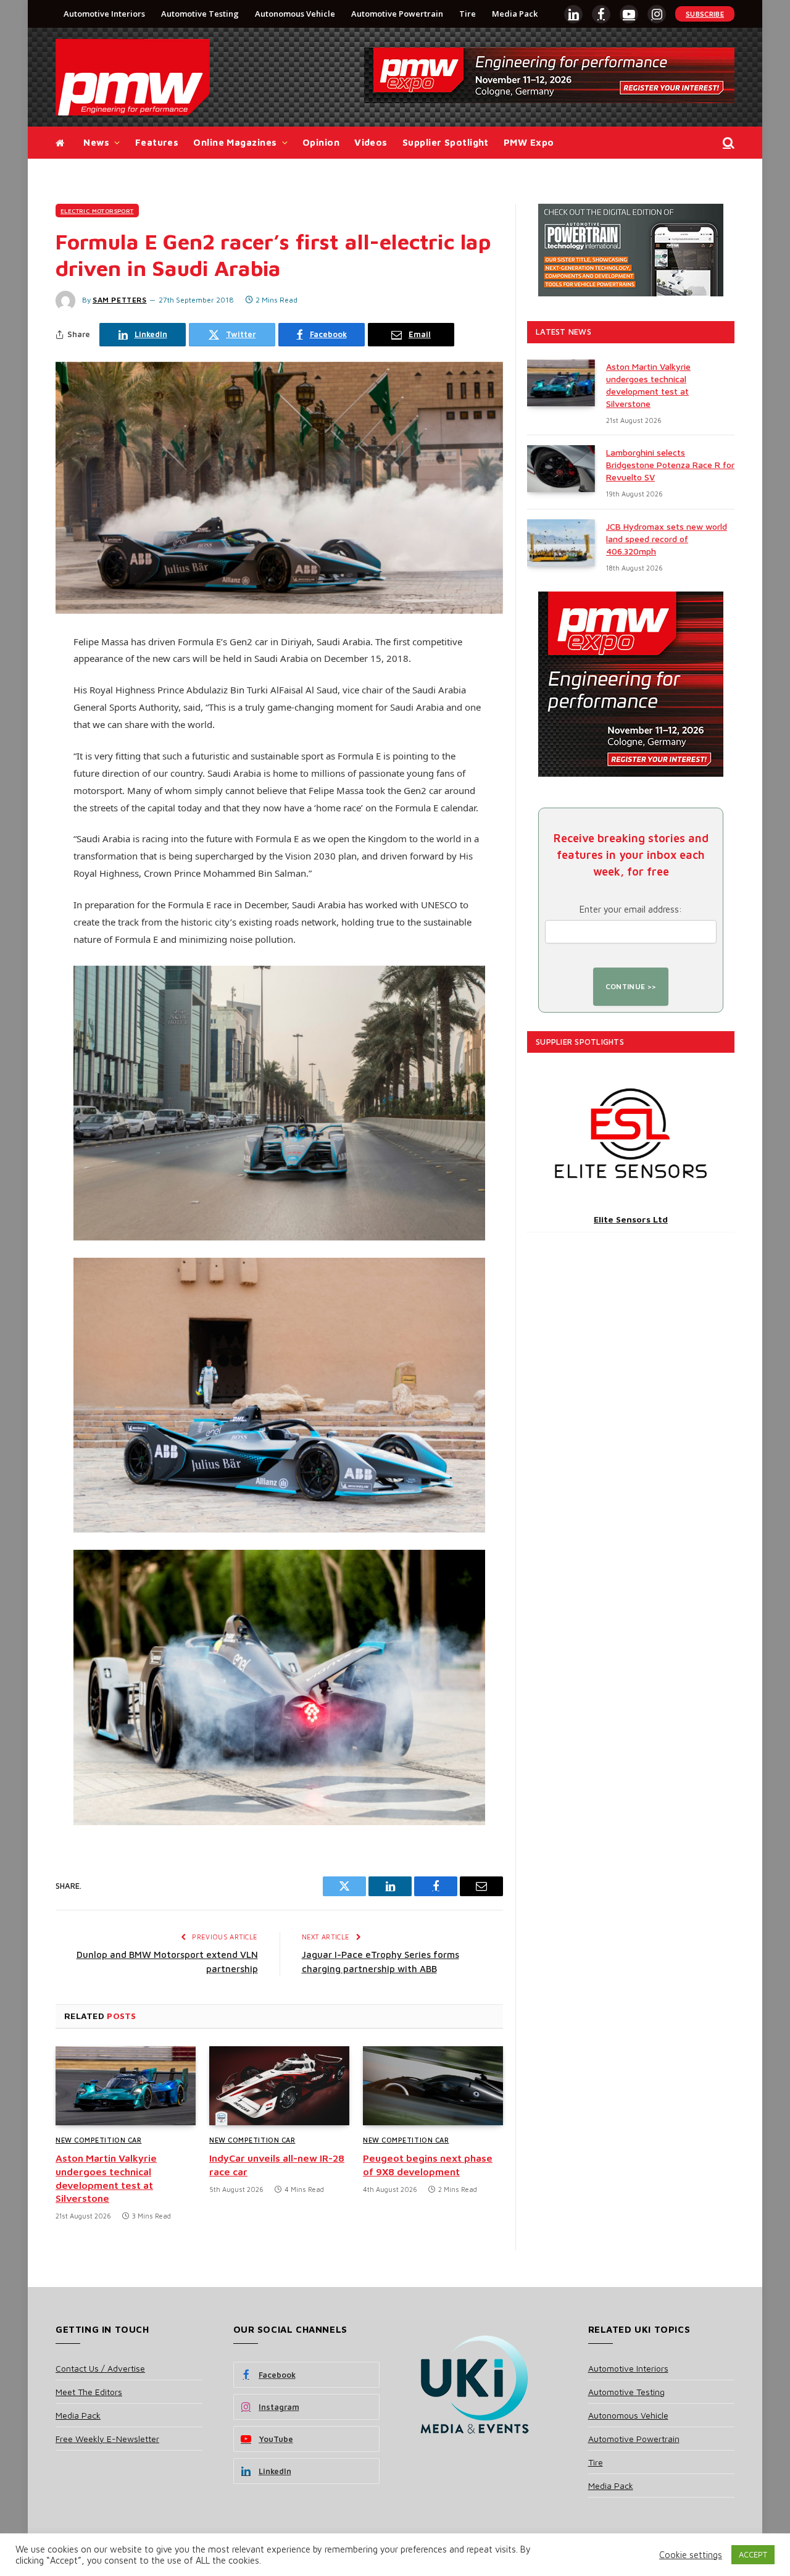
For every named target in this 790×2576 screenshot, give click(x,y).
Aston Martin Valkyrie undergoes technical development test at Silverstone (106, 2178)
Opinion (321, 142)
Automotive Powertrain (397, 14)
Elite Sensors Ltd (631, 1219)
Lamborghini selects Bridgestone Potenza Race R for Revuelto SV (670, 465)
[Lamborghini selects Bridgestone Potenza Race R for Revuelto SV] (561, 469)
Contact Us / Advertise (100, 2368)
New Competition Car (98, 2140)
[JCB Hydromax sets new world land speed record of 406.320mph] (561, 543)
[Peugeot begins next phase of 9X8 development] (433, 2086)
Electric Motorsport (97, 211)
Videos (371, 142)
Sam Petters (120, 300)
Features (157, 142)
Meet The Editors (89, 2392)
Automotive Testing (200, 14)
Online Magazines (235, 142)
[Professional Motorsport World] (133, 77)
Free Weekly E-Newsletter (107, 2439)
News (96, 142)
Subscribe (705, 14)
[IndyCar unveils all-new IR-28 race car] (279, 2086)
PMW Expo (529, 142)
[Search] (727, 143)
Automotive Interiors (104, 14)
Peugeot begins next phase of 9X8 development (428, 2165)
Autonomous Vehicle (295, 14)
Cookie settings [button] (691, 2555)
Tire (468, 14)
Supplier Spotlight (446, 142)
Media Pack (515, 14)
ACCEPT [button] (753, 2554)
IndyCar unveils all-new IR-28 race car (277, 2165)
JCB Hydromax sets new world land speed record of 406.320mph (667, 539)
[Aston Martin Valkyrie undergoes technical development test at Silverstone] (126, 2086)
